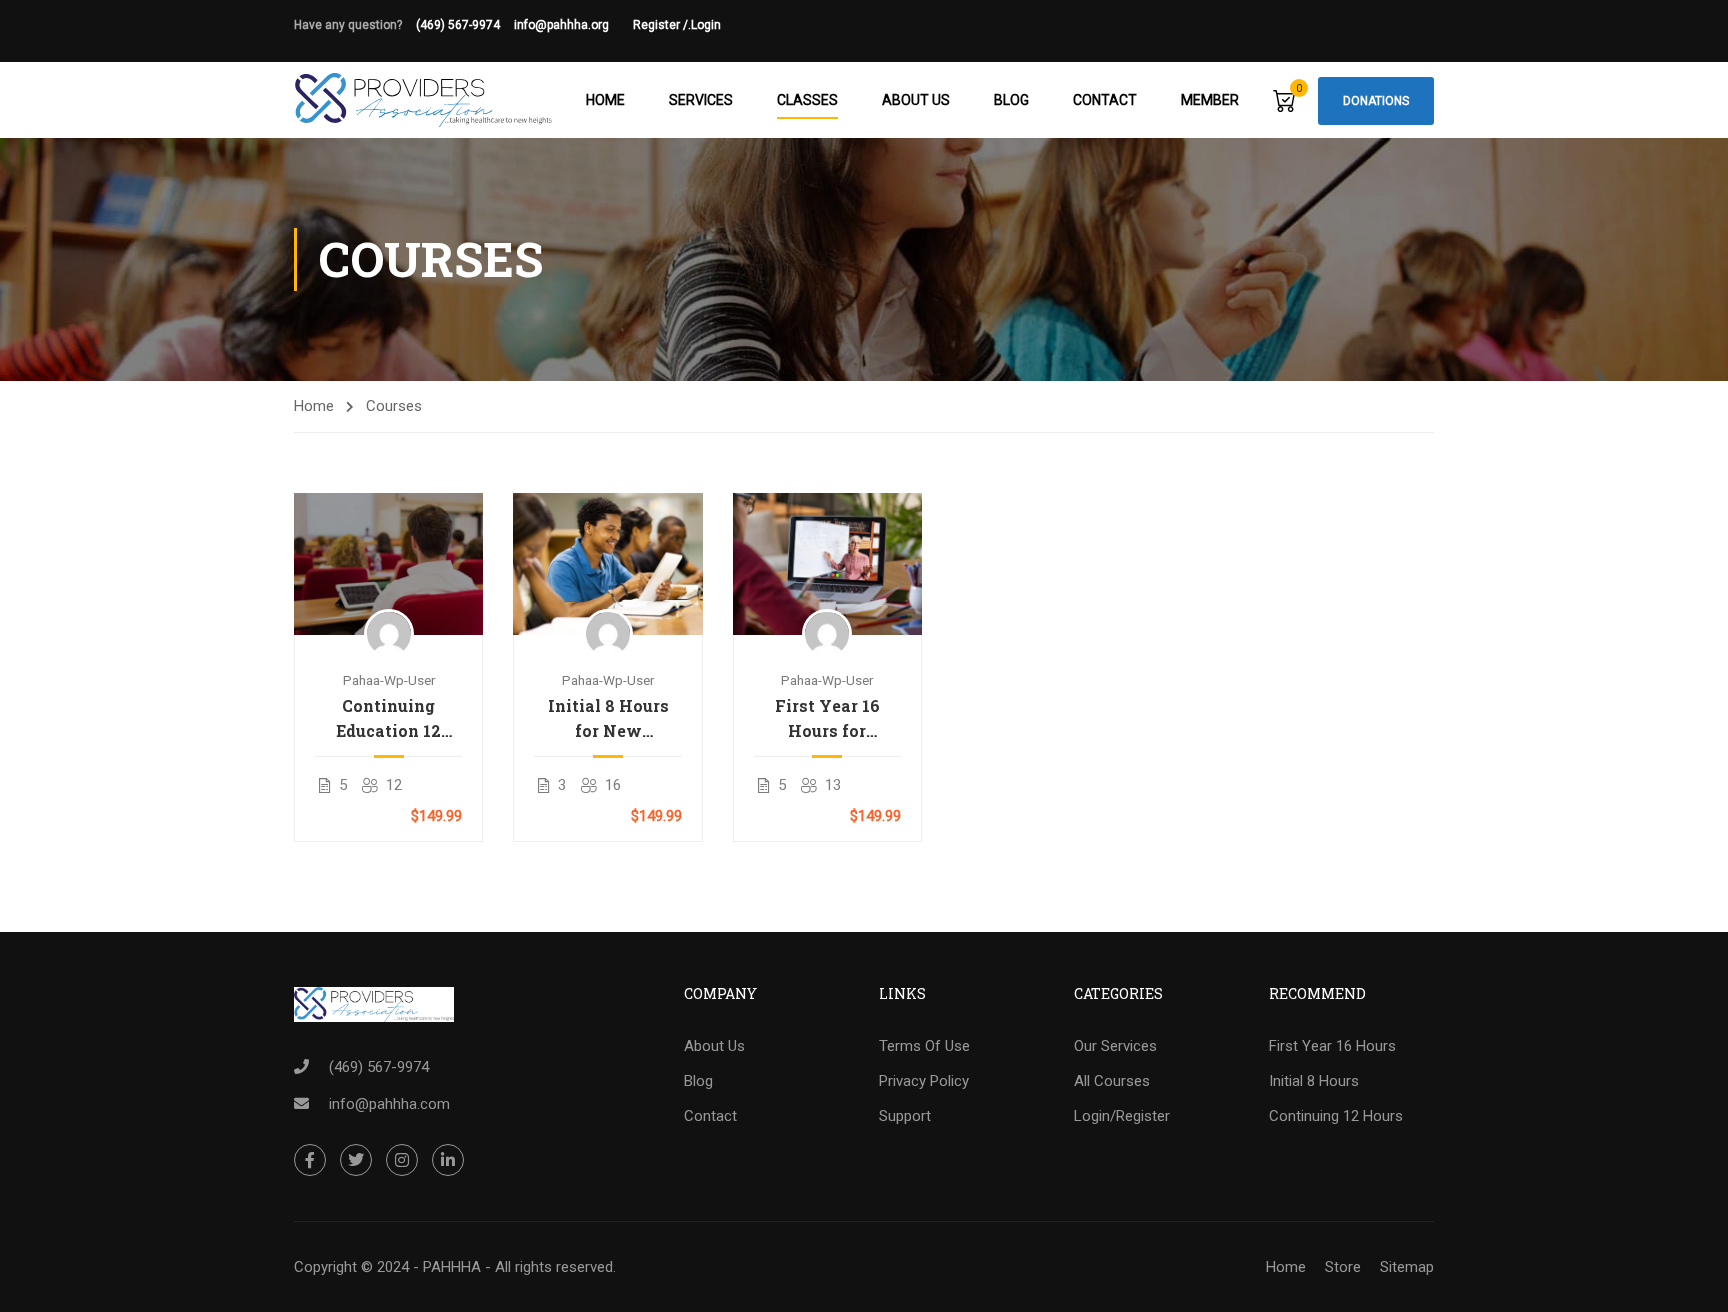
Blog (1011, 100)
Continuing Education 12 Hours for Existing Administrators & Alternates (388, 719)
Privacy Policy (924, 1081)
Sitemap (1407, 1267)
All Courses (1112, 1081)
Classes (807, 100)
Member (1210, 100)
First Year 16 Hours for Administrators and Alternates (827, 719)
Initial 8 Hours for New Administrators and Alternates (608, 719)
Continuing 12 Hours (1336, 1116)
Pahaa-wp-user (389, 680)
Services (701, 100)
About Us (916, 100)
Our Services (1115, 1046)
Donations (1376, 101)
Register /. (662, 25)
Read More (388, 563)
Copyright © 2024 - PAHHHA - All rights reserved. (455, 1267)
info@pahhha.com (389, 1104)
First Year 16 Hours (1332, 1046)
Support (905, 1116)
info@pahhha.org (573, 25)
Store (1343, 1267)
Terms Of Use (924, 1046)
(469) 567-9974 (458, 25)
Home (605, 100)
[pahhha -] (424, 100)
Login (706, 25)
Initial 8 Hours (1314, 1081)
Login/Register (1122, 1116)
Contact (1105, 100)
